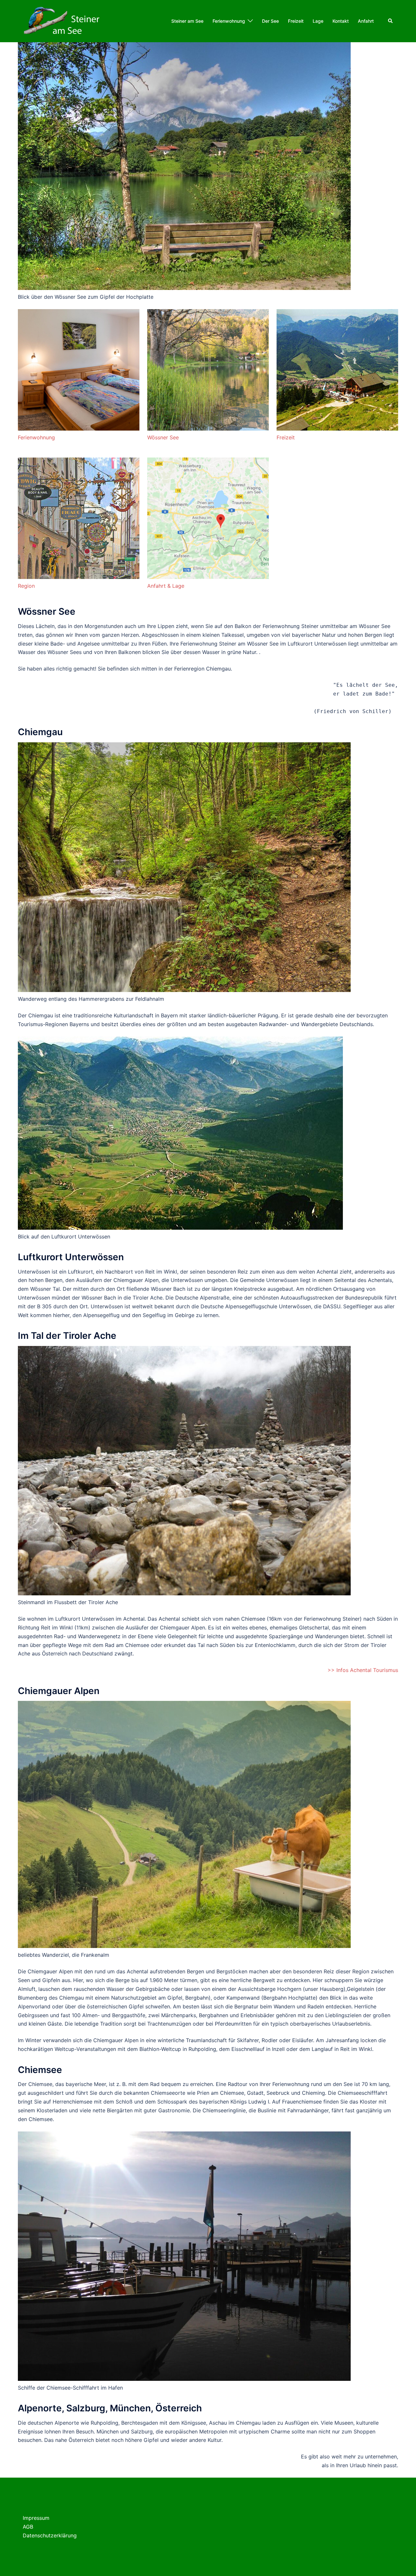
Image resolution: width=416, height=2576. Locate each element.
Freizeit (296, 21)
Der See (270, 21)
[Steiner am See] (64, 20)
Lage (318, 21)
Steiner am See (187, 21)
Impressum (36, 2518)
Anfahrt (366, 21)
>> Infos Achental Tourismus (363, 1670)
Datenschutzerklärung (50, 2535)
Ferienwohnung (229, 21)
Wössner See (163, 437)
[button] (391, 21)
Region (26, 586)
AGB (28, 2527)
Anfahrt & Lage (166, 586)
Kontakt (341, 21)
